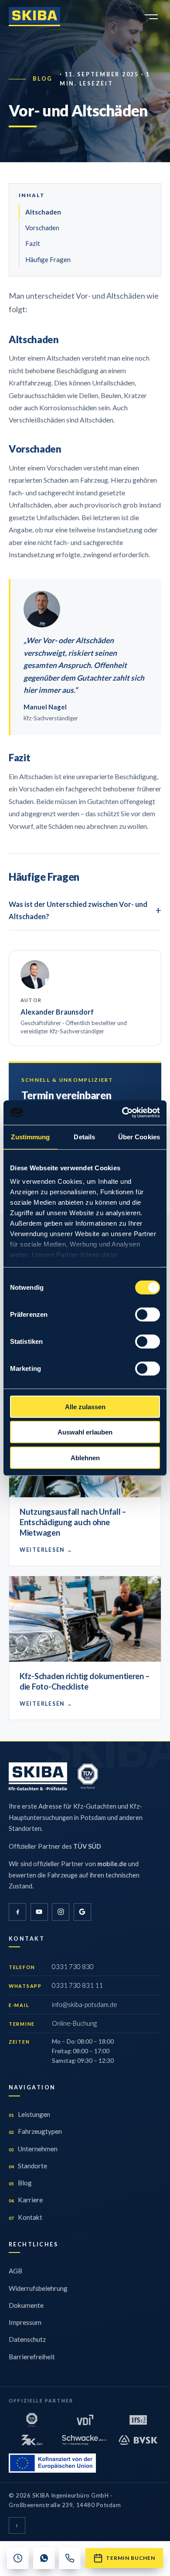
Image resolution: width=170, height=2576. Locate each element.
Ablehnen (85, 1457)
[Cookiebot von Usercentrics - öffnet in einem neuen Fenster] (122, 1113)
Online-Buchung (74, 2023)
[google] (82, 1912)
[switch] (148, 1314)
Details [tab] (84, 1136)
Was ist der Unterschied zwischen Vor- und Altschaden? (78, 910)
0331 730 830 (73, 1966)
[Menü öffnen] (151, 17)
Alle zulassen (85, 1406)
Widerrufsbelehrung (38, 2288)
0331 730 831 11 (77, 1985)
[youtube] (39, 1912)
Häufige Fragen (48, 259)
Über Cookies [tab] (139, 1136)
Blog (43, 79)
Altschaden (43, 212)
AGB (15, 2271)
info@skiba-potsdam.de (85, 2004)
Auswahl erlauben (85, 1432)
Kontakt (25, 2217)
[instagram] (61, 1912)
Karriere (26, 2200)
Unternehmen (33, 2149)
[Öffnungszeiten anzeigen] (18, 2558)
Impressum (25, 2322)
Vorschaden (42, 228)
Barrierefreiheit (32, 2357)
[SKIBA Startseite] (34, 17)
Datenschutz (27, 2339)
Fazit (33, 243)
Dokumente (26, 2305)
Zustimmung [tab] (30, 1136)
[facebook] (17, 1912)
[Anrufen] (70, 2558)
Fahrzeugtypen (35, 2131)
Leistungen (29, 2114)
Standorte (28, 2166)
